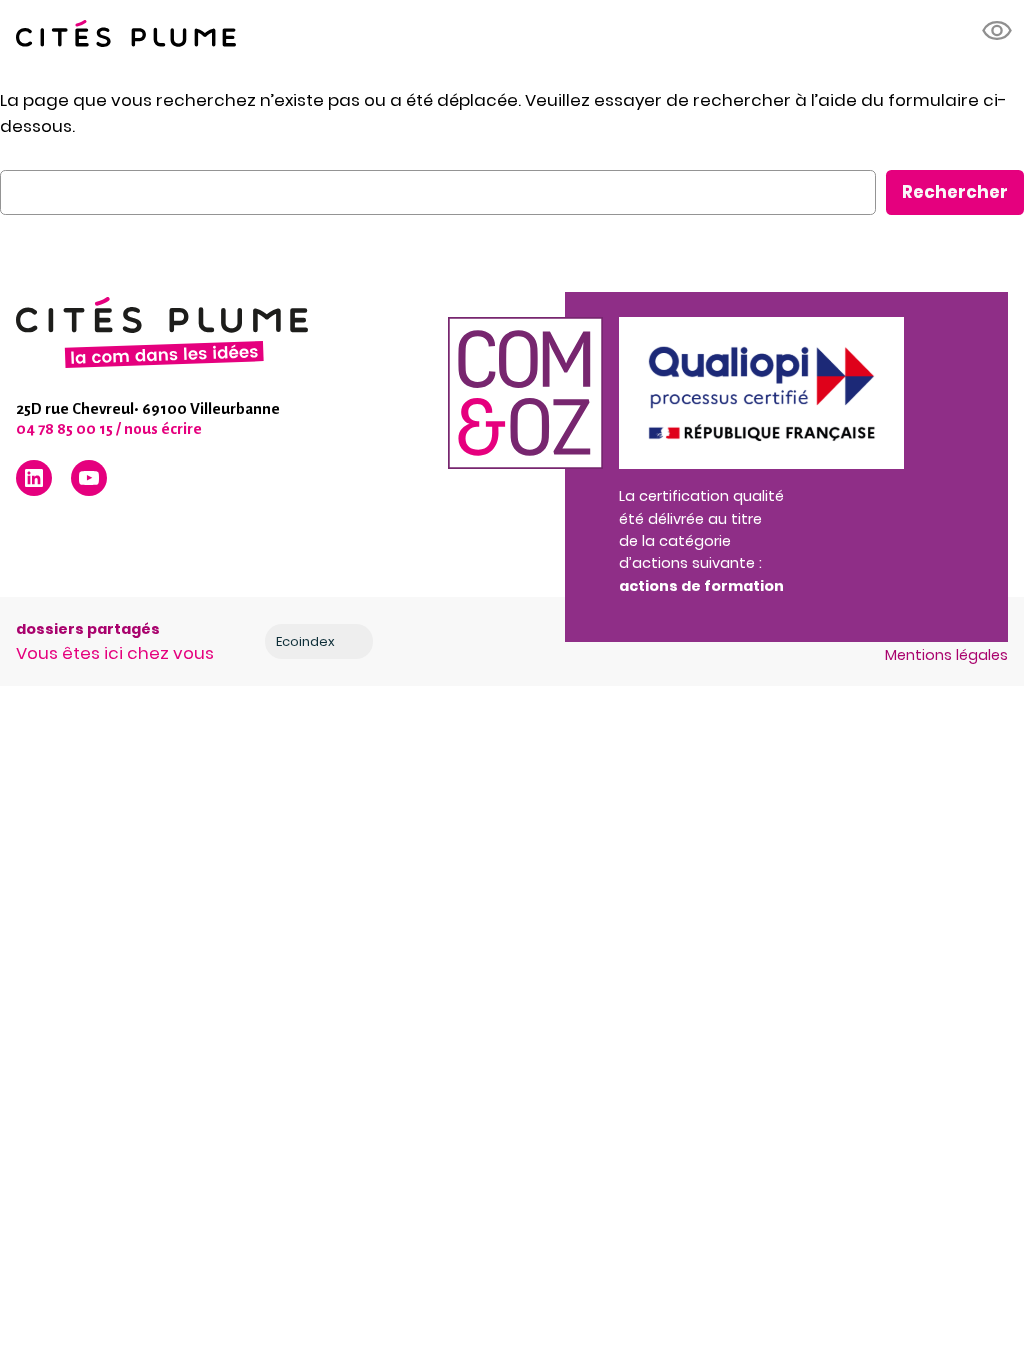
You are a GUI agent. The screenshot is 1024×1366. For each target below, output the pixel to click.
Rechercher (955, 192)
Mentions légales (946, 655)
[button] (998, 31)
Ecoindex (305, 641)
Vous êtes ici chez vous (115, 653)
